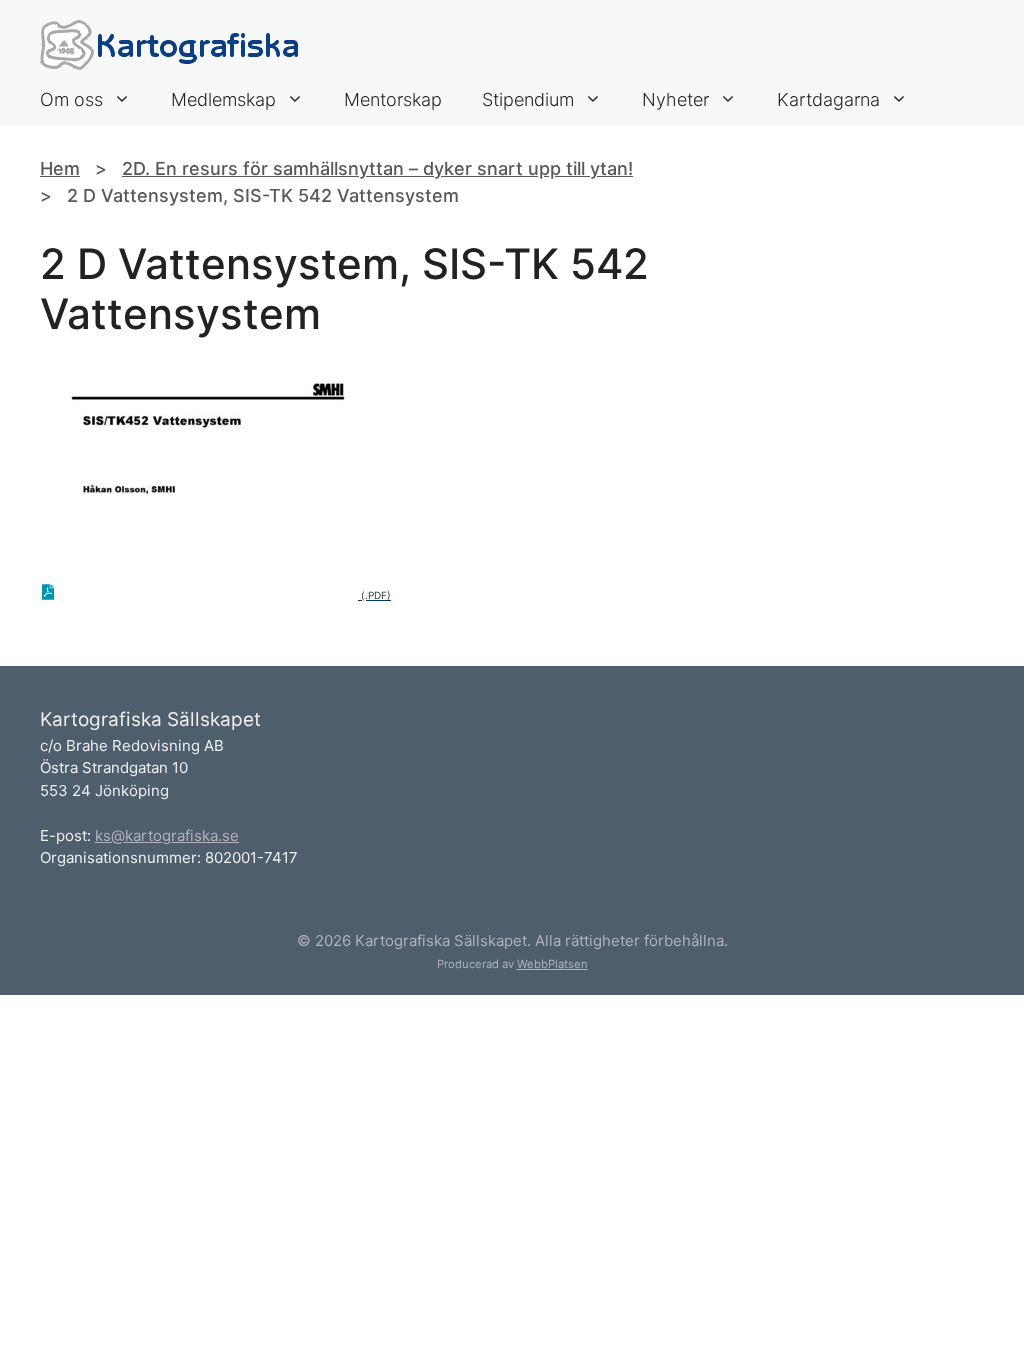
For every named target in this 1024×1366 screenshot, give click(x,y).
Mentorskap (393, 99)
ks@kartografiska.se (167, 835)
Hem (60, 168)
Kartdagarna (828, 99)
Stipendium (528, 99)
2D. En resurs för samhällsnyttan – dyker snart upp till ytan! (377, 168)
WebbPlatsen (552, 964)
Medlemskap (223, 99)
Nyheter (675, 99)
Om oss (71, 99)
